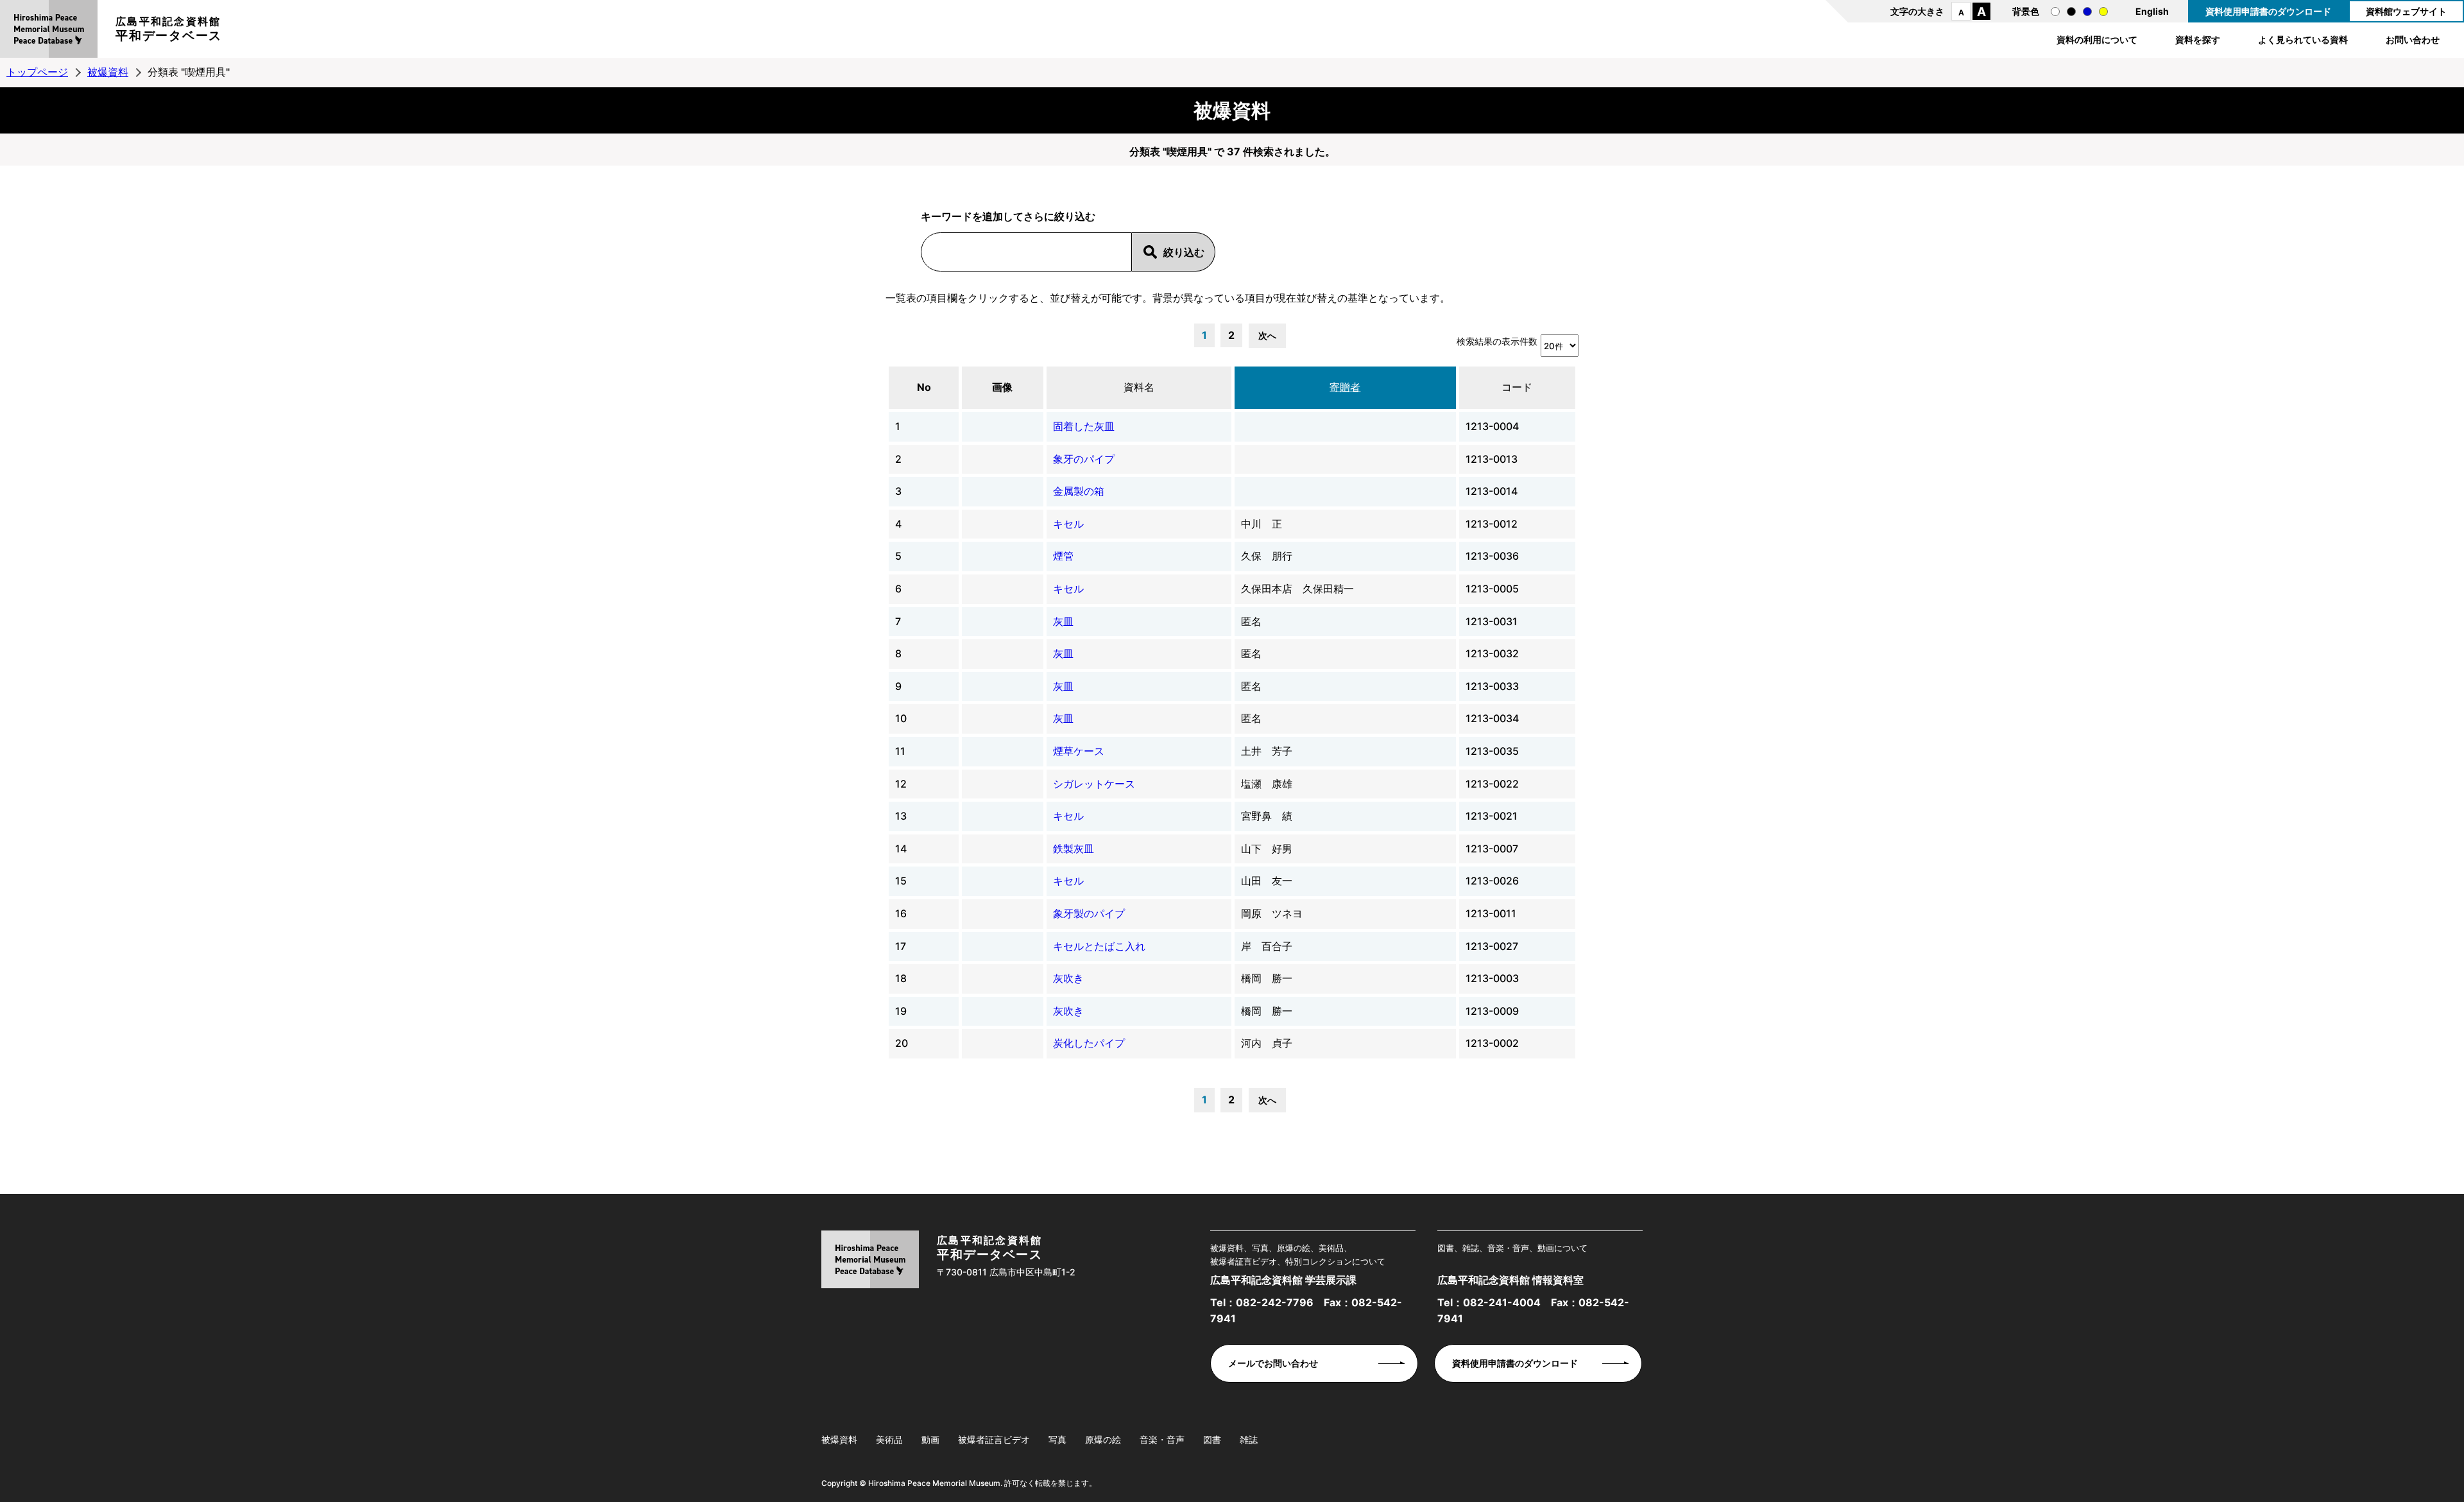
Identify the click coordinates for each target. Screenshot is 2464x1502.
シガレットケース (1094, 784)
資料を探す (2198, 39)
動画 (930, 1439)
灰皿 (1063, 621)
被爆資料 (108, 72)
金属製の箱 (1079, 491)
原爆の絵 (1103, 1439)
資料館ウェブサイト (2406, 11)
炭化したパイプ (1089, 1043)
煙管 (1063, 556)
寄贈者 (1345, 387)
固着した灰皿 (1084, 426)
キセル (1068, 524)
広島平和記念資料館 (169, 29)
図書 (1212, 1439)
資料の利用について (2097, 39)
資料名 (1139, 387)
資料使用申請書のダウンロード (2268, 11)
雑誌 (1249, 1439)
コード (1517, 387)
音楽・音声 (1162, 1439)
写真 (1057, 1439)
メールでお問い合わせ (1273, 1363)
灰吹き (1068, 978)
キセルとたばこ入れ (1099, 946)
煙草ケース (1079, 751)
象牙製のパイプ (1089, 913)
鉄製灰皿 (1074, 849)
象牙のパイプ (1084, 459)
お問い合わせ (2413, 39)
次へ (1267, 335)
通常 (2055, 12)
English (2152, 11)
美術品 (889, 1439)
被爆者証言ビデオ (994, 1439)
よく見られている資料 (2303, 39)
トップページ (37, 72)
